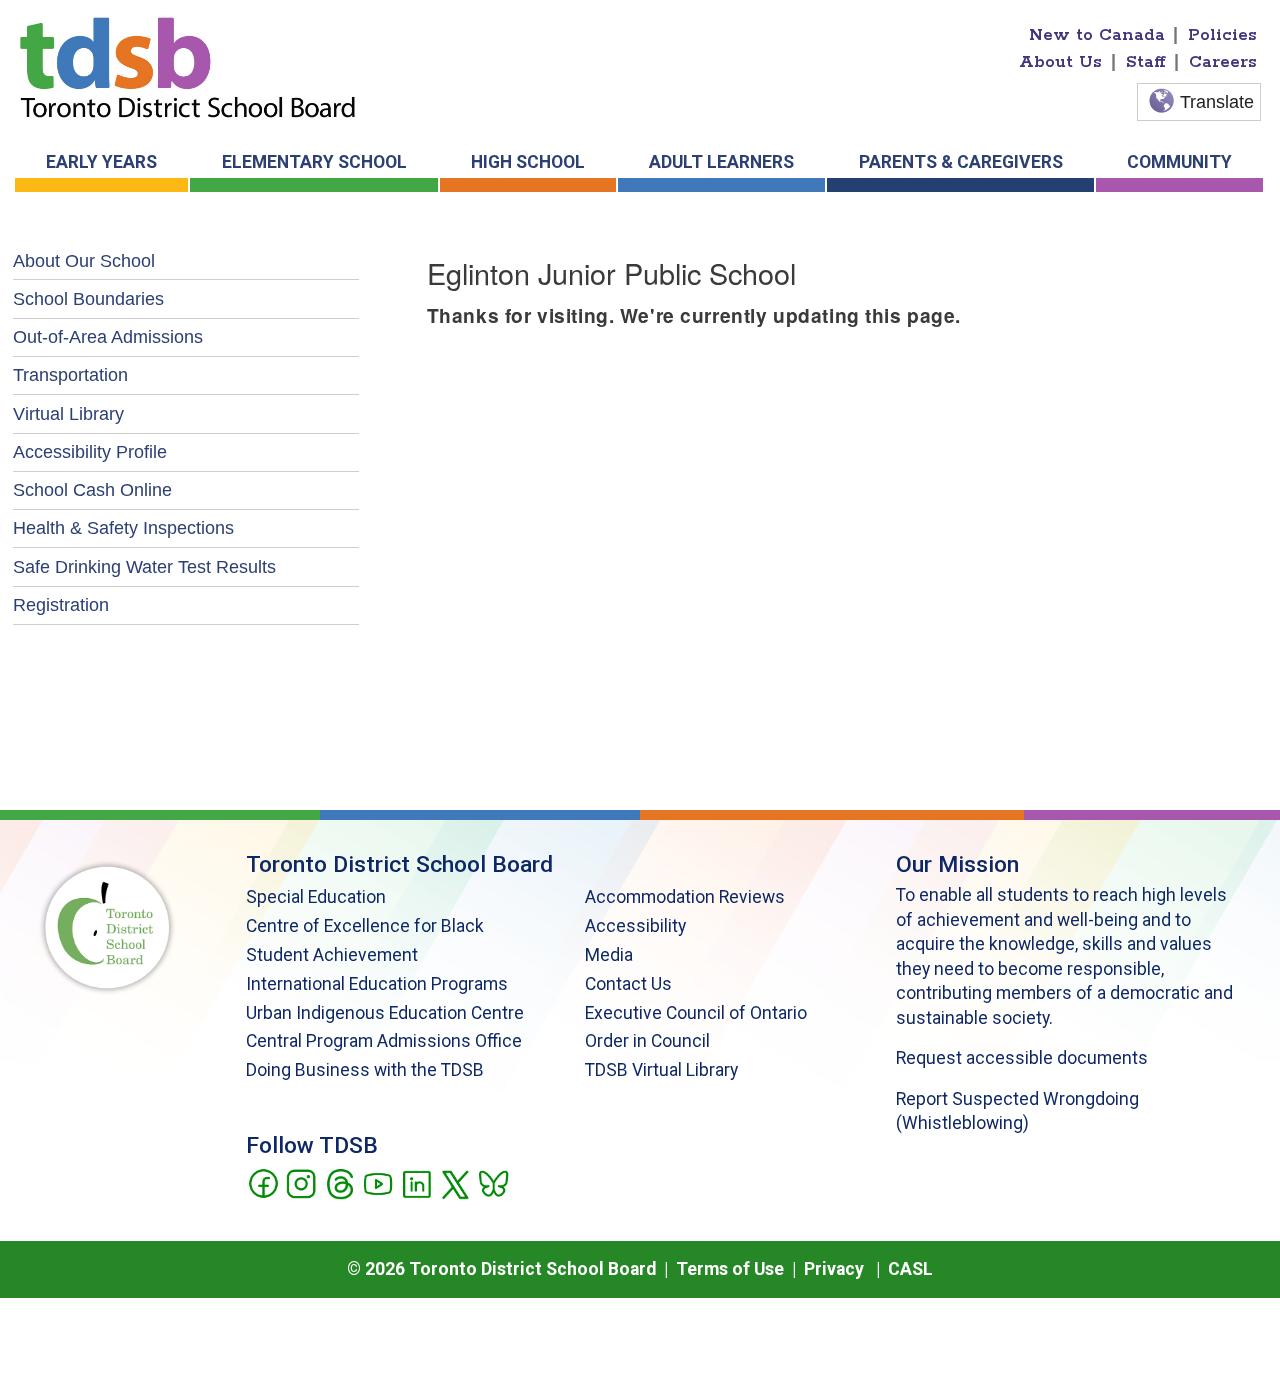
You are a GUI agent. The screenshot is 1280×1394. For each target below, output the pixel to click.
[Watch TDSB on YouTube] (377, 1182)
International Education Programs (377, 984)
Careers (1223, 62)
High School (528, 162)
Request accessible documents (1022, 1058)
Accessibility (635, 926)
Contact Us (628, 984)
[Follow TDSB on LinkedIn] (416, 1182)
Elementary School (314, 162)
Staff (1146, 62)
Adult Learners (721, 162)
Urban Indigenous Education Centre (385, 1013)
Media (609, 955)
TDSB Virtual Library (661, 1070)
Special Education (316, 897)
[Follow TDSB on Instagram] (300, 1182)
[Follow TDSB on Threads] (339, 1182)
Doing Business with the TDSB (365, 1070)
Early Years (101, 162)
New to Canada (1097, 35)
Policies (1222, 35)
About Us (1060, 62)
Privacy (834, 1269)
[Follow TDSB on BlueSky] (492, 1182)
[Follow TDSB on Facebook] (262, 1182)
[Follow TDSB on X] (454, 1182)
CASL (910, 1269)
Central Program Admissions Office (384, 1041)
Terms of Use (730, 1269)
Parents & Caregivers (961, 162)
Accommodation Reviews (685, 897)
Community (1179, 162)
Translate (1217, 102)
